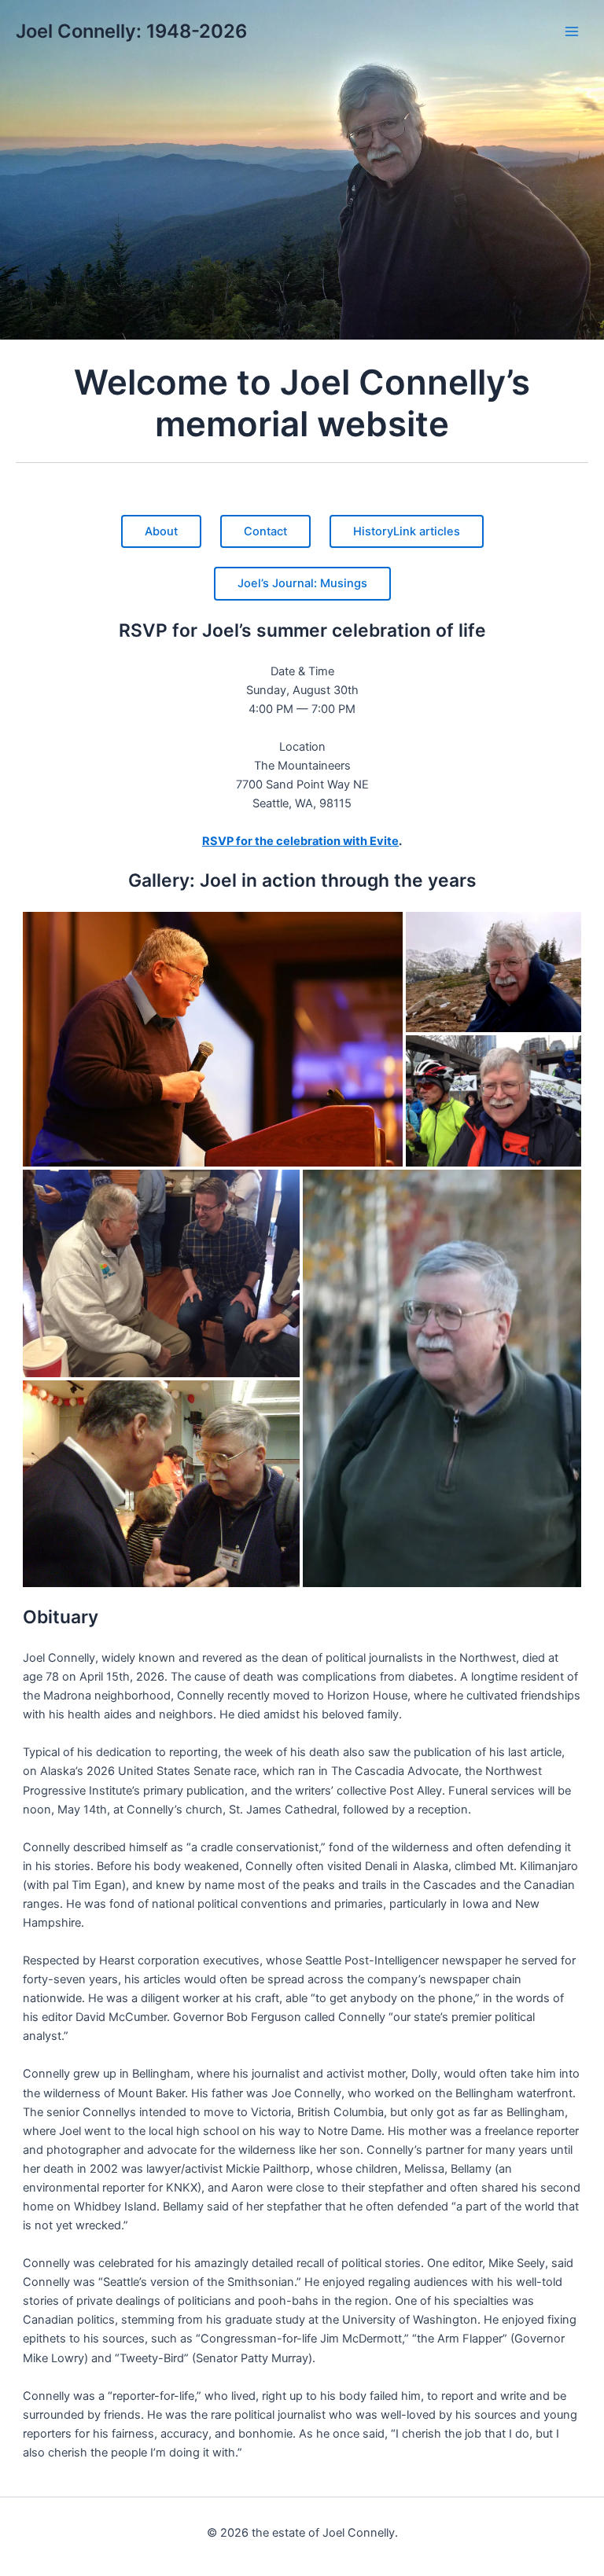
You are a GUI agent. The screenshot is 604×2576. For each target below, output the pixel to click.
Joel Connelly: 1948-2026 (131, 31)
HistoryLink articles (407, 531)
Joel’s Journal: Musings (302, 583)
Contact (265, 531)
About (161, 531)
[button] (213, 1039)
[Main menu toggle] (572, 31)
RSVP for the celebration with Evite (300, 841)
